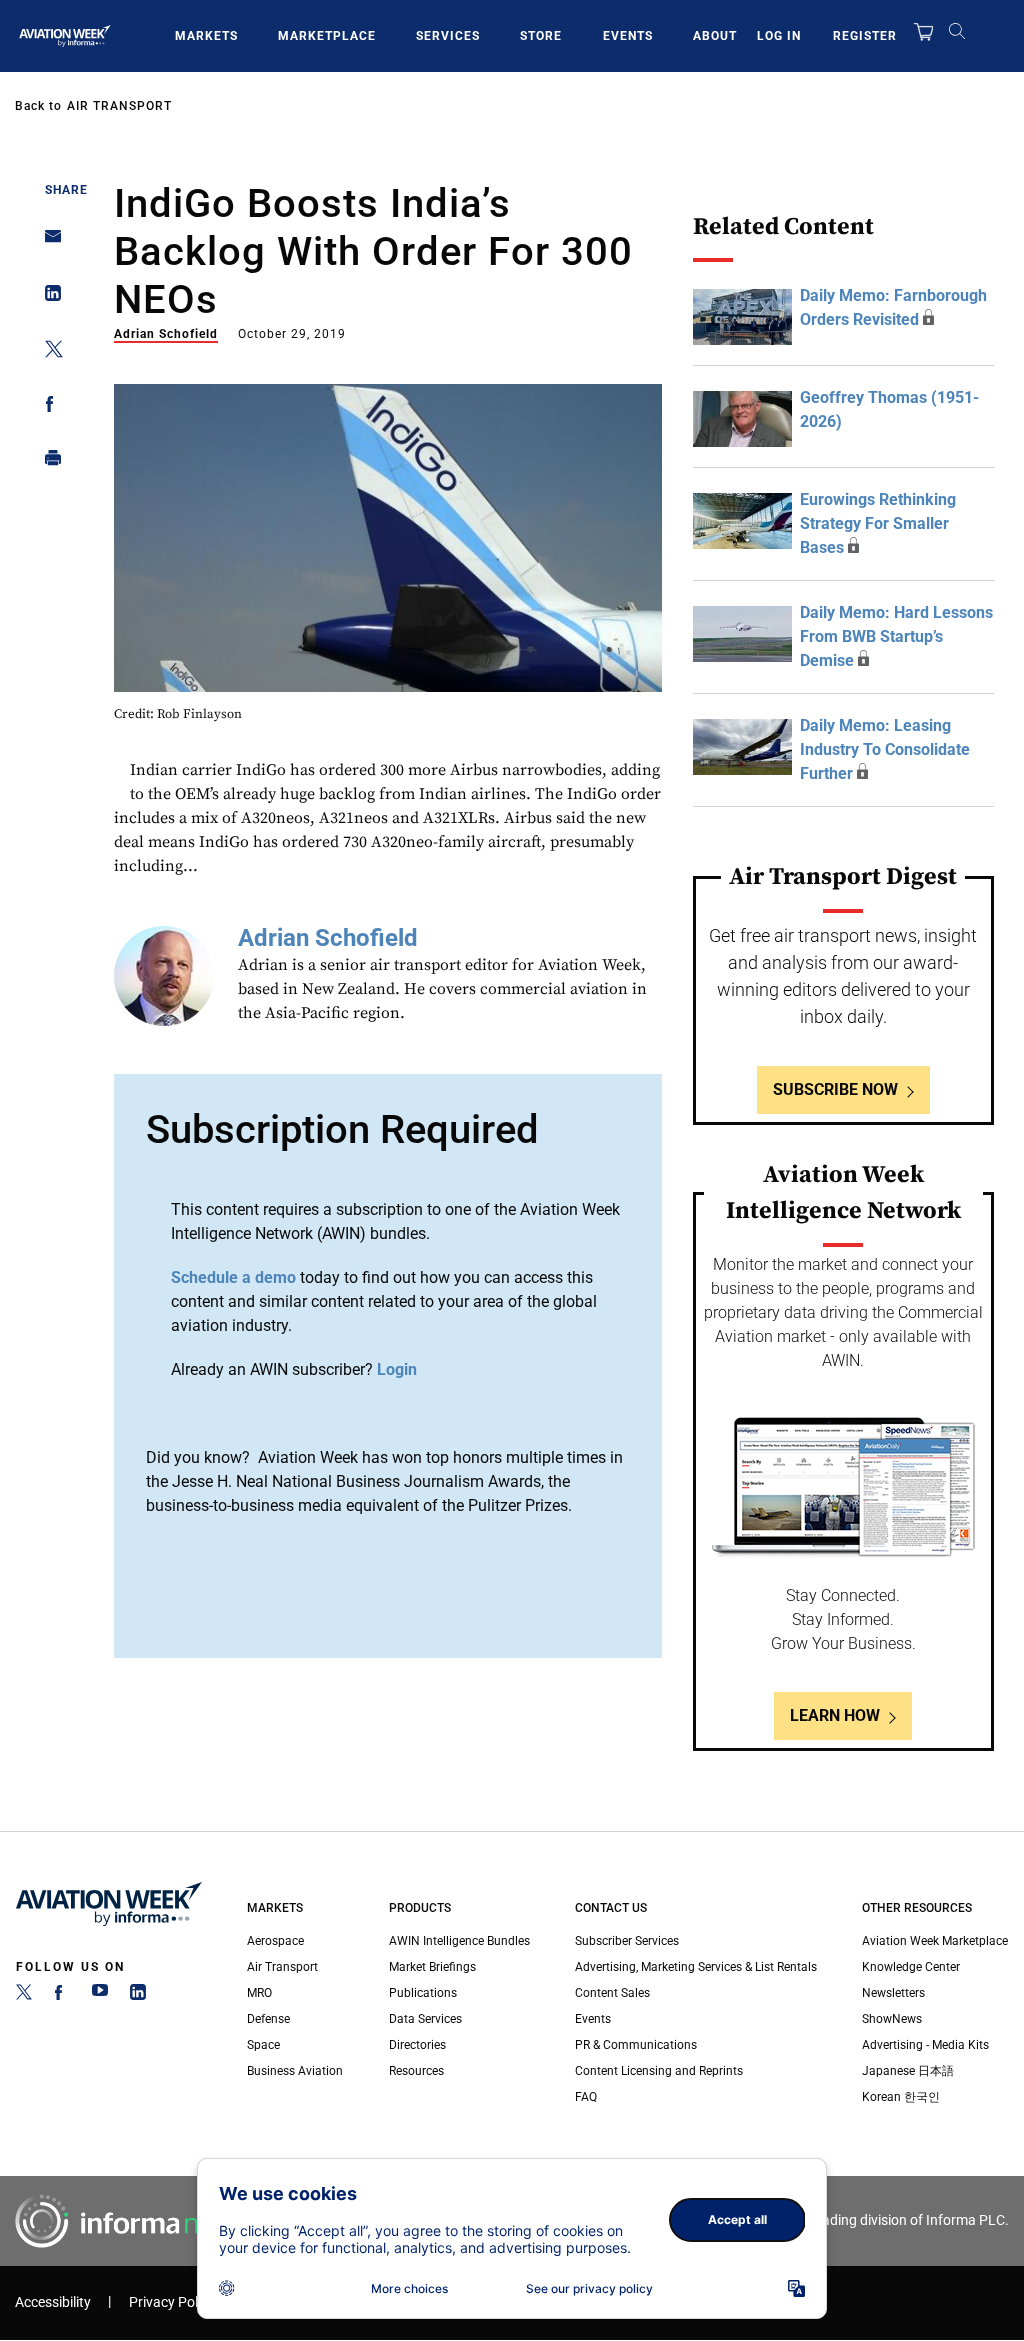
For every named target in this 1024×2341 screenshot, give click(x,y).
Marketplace (327, 36)
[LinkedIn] (138, 1996)
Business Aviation (295, 2071)
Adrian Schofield (166, 334)
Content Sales (612, 1993)
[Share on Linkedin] (47, 297)
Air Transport (119, 106)
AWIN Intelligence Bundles (459, 1941)
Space (263, 2045)
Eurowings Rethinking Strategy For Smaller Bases (878, 523)
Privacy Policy (172, 2302)
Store (541, 36)
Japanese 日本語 (908, 2071)
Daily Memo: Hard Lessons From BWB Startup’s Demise (896, 636)
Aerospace (275, 1941)
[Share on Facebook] (47, 407)
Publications (423, 1993)
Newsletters (893, 1993)
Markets (206, 36)
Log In (779, 36)
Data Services (425, 2019)
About (715, 36)
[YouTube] (100, 1996)
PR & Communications (636, 2045)
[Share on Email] (47, 242)
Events (628, 36)
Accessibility (53, 2302)
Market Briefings (432, 1967)
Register (865, 36)
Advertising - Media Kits (925, 2045)
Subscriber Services (627, 1941)
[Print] (47, 462)
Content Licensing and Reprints (659, 2071)
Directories (417, 2045)
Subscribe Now (835, 1089)
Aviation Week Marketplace (935, 1941)
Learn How (835, 1715)
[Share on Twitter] (47, 352)
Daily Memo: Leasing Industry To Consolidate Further (885, 749)
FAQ (586, 2097)
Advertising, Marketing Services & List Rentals (696, 1967)
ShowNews (892, 2019)
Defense (268, 2019)
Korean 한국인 (901, 2097)
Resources (416, 2071)
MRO (259, 1993)
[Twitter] (24, 1996)
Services (448, 36)
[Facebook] (62, 1996)
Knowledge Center (911, 1967)
